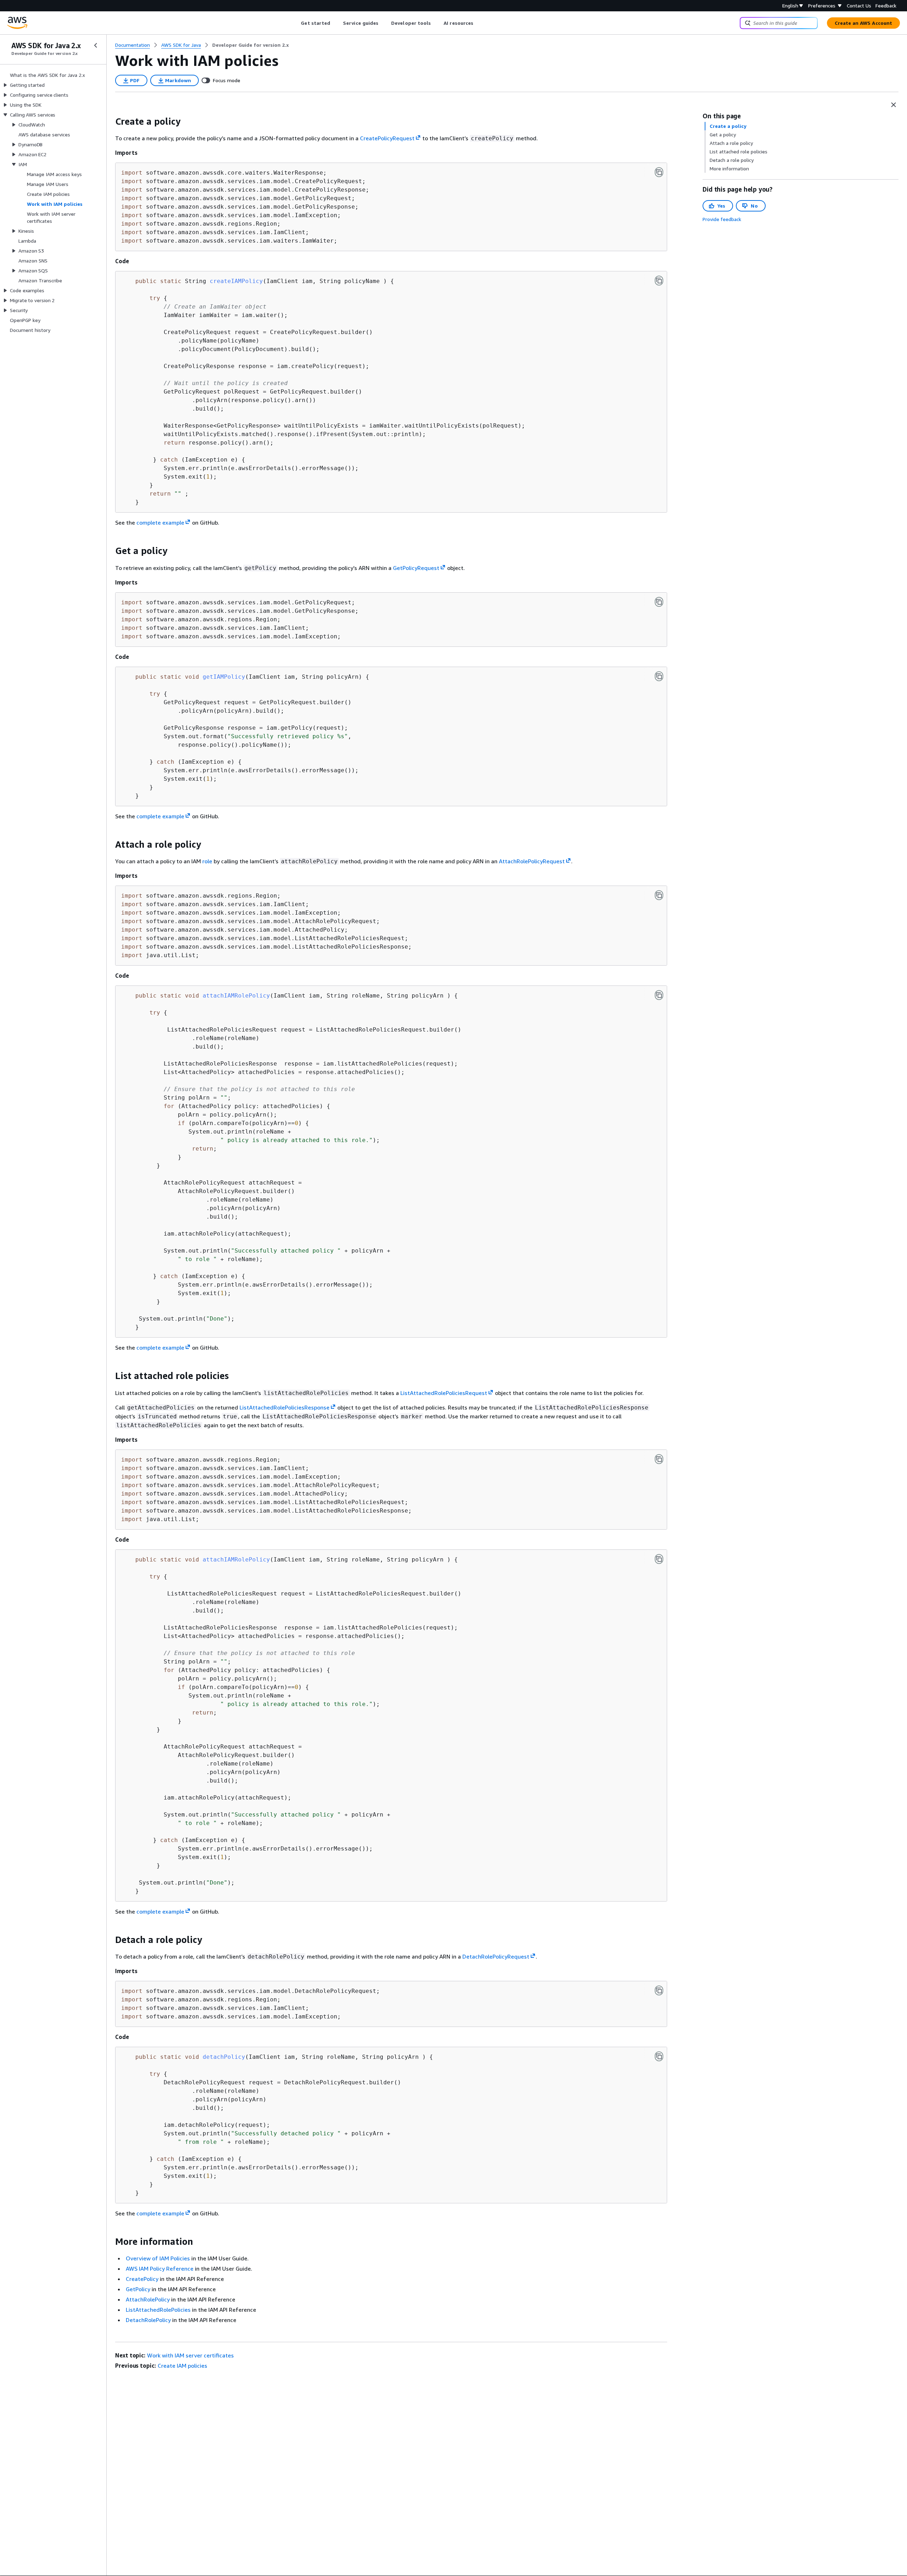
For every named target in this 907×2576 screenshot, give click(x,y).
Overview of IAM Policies (158, 2258)
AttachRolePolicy (148, 2299)
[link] (250, 45)
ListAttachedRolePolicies (158, 2310)
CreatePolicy (142, 2279)
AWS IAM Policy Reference (160, 2269)
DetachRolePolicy (148, 2320)
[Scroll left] (296, 23)
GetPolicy (138, 2289)
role (207, 861)
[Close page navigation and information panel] (894, 105)
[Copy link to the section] (109, 122)
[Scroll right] (479, 23)
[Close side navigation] (96, 45)
